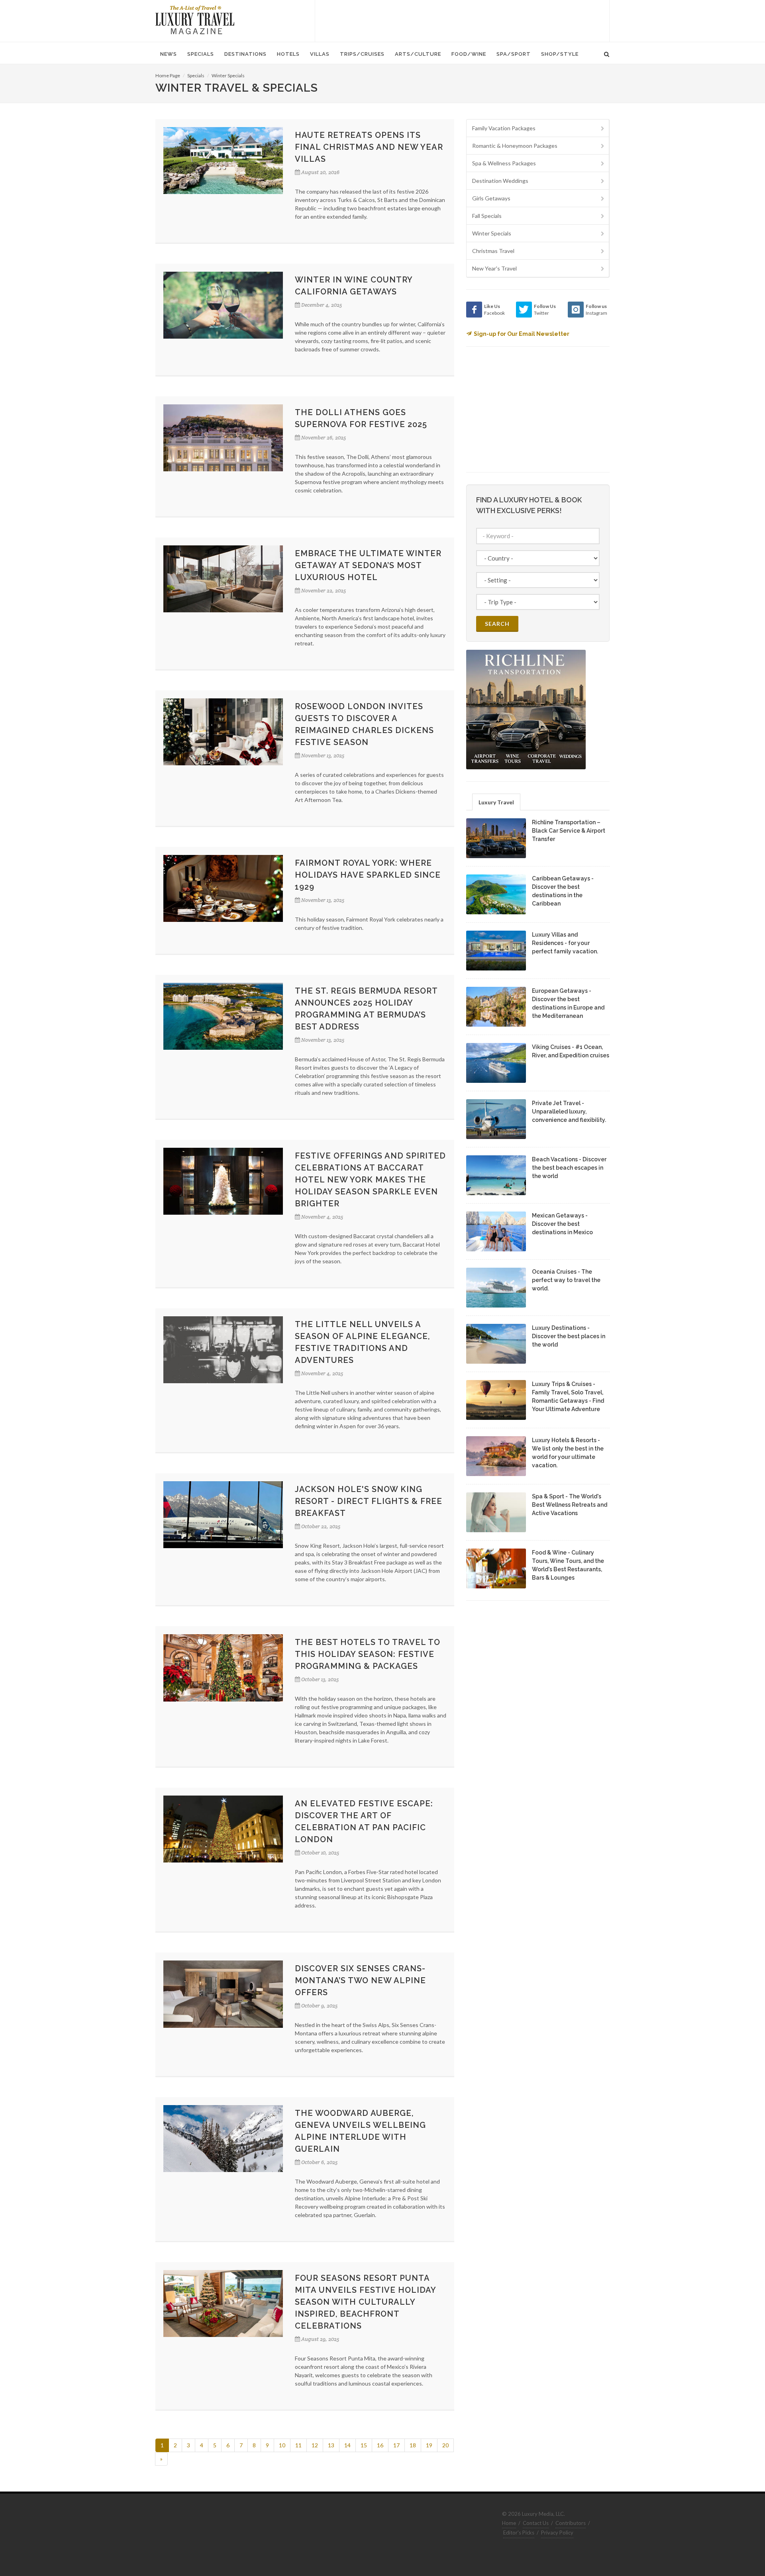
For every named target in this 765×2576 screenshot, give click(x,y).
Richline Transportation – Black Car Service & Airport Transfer (569, 831)
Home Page (168, 75)
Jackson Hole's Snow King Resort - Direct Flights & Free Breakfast (369, 1501)
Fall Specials (487, 216)
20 (445, 2445)
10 (282, 2445)
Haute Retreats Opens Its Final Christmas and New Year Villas (369, 147)
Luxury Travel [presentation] (496, 802)
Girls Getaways (491, 198)
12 (315, 2445)
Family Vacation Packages (504, 128)
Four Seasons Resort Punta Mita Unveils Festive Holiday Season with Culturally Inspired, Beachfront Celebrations (365, 2302)
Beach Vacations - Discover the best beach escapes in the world (569, 1168)
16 (380, 2445)
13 (331, 2445)
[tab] (496, 802)
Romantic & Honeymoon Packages (515, 146)
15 (364, 2445)
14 (347, 2445)
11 (298, 2445)
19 (429, 2445)
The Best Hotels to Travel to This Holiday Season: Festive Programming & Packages (368, 1654)
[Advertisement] (462, 20)
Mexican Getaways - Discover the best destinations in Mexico (562, 1224)
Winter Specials (228, 75)
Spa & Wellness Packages (504, 163)
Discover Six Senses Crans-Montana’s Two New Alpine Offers (360, 1980)
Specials (196, 75)
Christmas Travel (493, 251)
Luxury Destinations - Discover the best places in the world (569, 1336)
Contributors (571, 2523)
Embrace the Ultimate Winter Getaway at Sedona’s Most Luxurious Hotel (368, 565)
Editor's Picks (519, 2533)
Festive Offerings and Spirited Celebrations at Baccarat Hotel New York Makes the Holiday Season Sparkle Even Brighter (370, 1180)
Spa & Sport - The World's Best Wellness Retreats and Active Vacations (570, 1505)
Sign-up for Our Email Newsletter (522, 334)
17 (396, 2445)
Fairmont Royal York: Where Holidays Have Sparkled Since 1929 (368, 875)
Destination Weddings (500, 181)
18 (413, 2445)
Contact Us (536, 2523)
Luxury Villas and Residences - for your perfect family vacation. (565, 943)
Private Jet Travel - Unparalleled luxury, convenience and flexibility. (569, 1112)
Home (509, 2523)
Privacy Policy (557, 2533)
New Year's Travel (494, 268)
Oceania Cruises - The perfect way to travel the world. (566, 1280)
